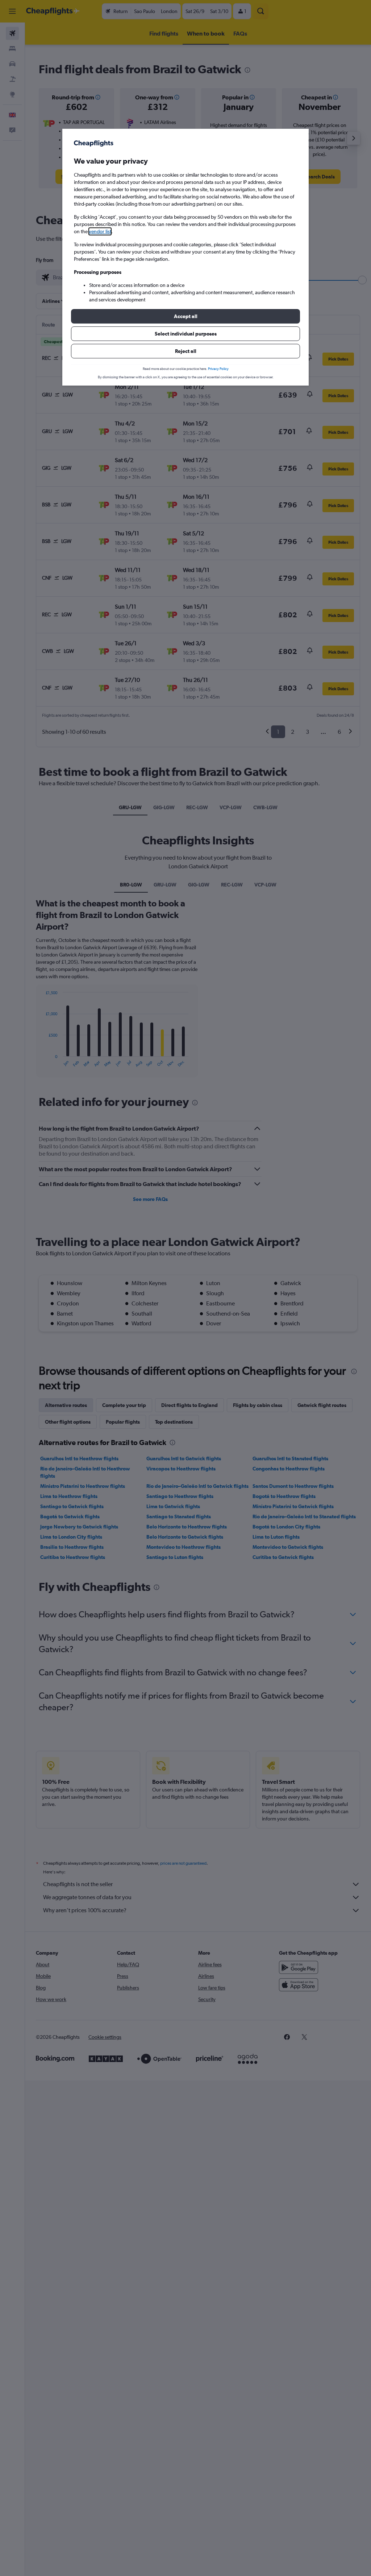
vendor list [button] (100, 231)
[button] (185, 316)
